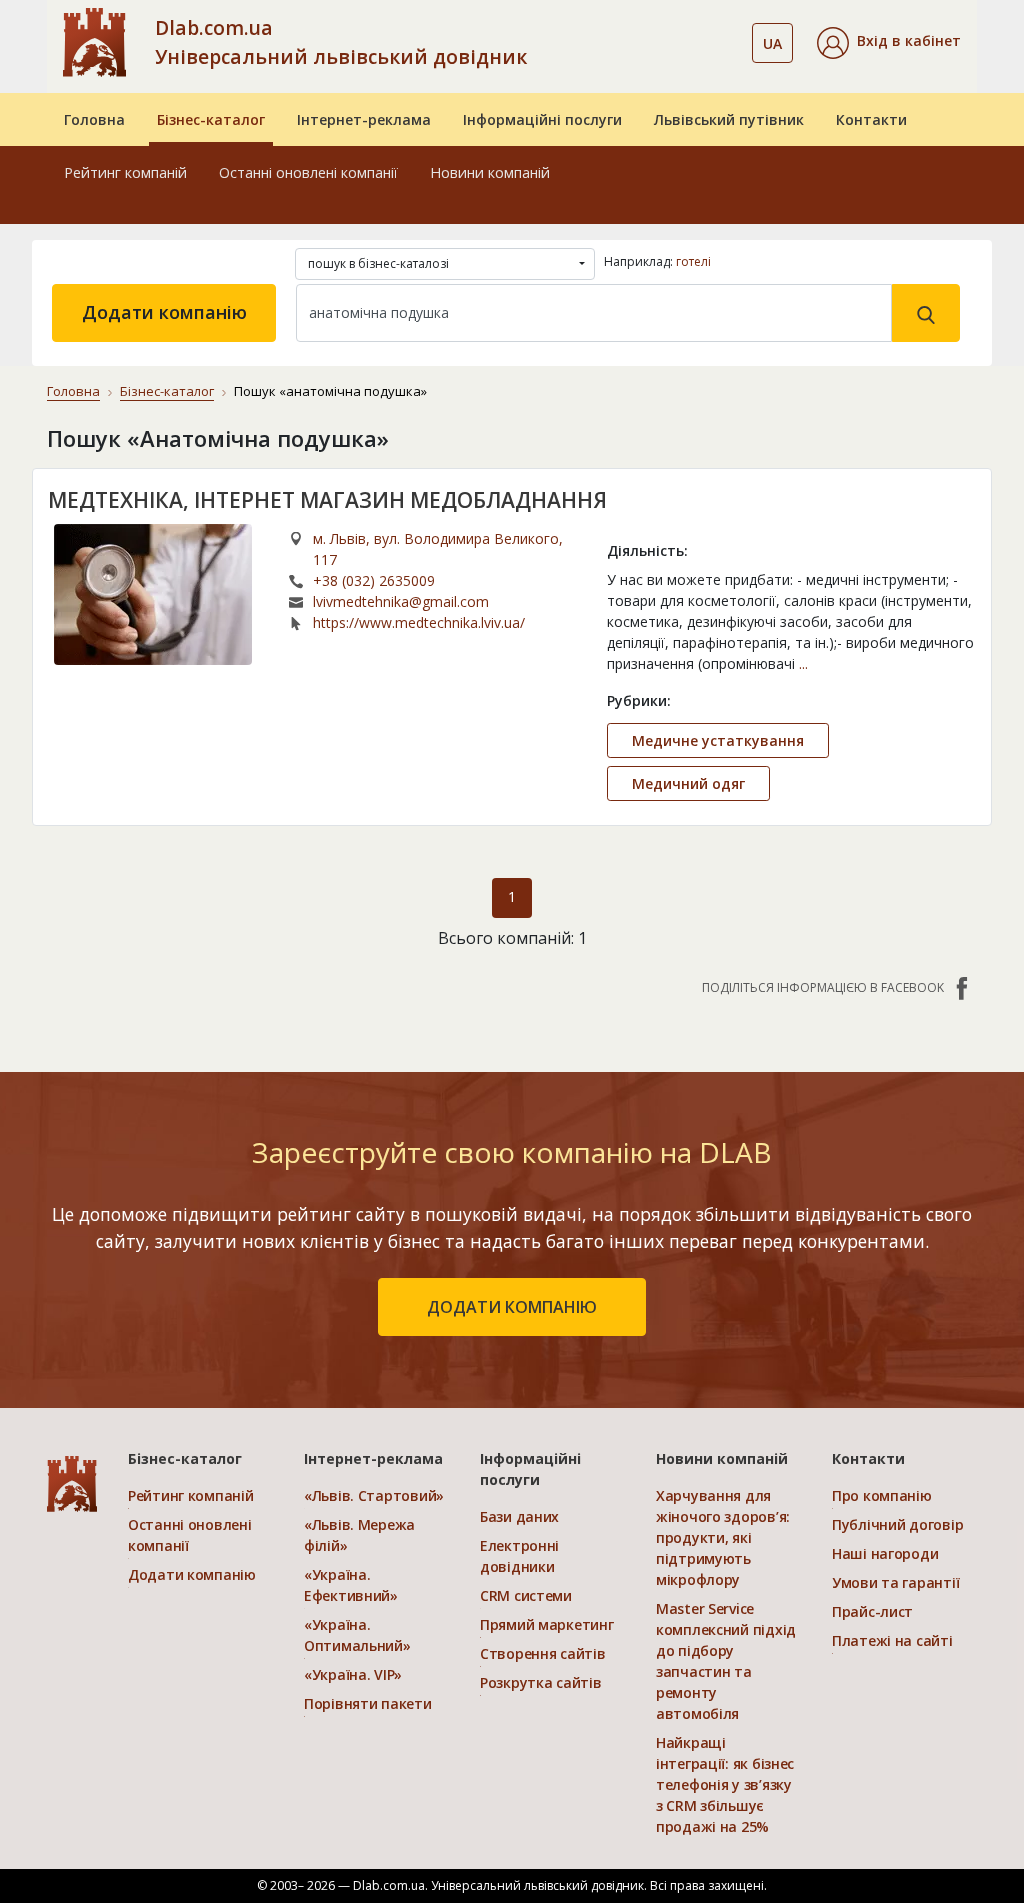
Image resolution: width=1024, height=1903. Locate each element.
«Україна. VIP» (353, 1674)
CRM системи (526, 1595)
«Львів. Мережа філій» (359, 1535)
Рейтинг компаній (125, 172)
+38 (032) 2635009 (374, 580)
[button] (889, 43)
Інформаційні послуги (542, 119)
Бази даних (519, 1516)
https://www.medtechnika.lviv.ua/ (419, 622)
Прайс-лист (872, 1611)
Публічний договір (897, 1524)
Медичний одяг (688, 783)
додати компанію (512, 1307)
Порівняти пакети (368, 1703)
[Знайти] (926, 313)
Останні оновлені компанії (308, 172)
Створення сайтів (543, 1653)
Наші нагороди (885, 1553)
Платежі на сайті (892, 1640)
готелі (693, 261)
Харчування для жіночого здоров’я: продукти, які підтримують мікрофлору (723, 1537)
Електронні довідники (519, 1556)
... (803, 663)
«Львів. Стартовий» (374, 1495)
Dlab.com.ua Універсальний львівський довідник (341, 42)
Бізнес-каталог (211, 119)
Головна (94, 119)
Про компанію (882, 1495)
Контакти (871, 119)
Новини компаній (490, 172)
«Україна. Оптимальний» (357, 1635)
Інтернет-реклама (364, 119)
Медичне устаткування (718, 740)
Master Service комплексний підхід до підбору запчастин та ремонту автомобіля (726, 1661)
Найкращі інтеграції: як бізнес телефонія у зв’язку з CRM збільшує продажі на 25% (725, 1784)
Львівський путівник (729, 119)
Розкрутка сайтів (541, 1682)
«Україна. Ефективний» (351, 1585)
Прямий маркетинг (547, 1624)
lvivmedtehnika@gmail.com (401, 601)
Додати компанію (164, 312)
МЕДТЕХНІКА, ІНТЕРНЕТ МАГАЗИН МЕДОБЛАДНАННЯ (327, 500)
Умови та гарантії (895, 1582)
